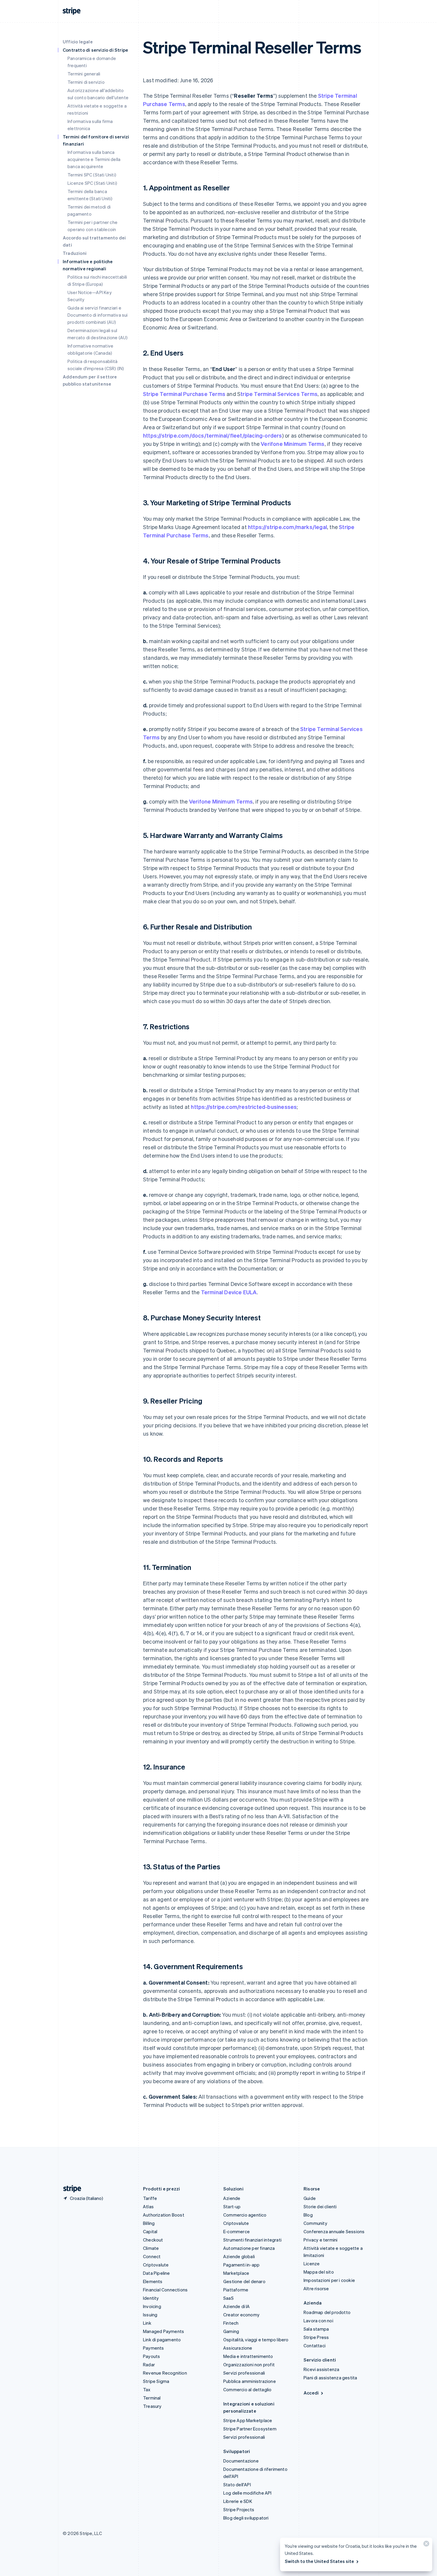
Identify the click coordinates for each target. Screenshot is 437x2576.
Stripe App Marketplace (248, 2420)
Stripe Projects (239, 2509)
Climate (151, 2248)
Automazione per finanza (249, 2248)
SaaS (228, 2298)
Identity (151, 2298)
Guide (310, 2198)
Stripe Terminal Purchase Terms (184, 394)
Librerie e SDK (238, 2501)
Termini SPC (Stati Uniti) (92, 175)
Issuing (150, 2315)
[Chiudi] (425, 2545)
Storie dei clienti (320, 2206)
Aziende (232, 2198)
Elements (153, 2281)
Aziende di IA (237, 2306)
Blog (308, 2215)
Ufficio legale (78, 42)
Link (147, 2323)
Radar (149, 2365)
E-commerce (236, 2231)
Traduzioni (75, 253)
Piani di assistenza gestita (330, 2378)
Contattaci (315, 2345)
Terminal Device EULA (229, 1292)
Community (315, 2223)
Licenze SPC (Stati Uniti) (92, 183)
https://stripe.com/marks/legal (287, 527)
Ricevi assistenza (321, 2369)
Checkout (153, 2240)
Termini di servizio (86, 82)
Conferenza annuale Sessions (334, 2231)
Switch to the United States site (319, 2561)
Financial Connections (165, 2290)
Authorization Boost (164, 2215)
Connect (152, 2256)
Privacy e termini (320, 2240)
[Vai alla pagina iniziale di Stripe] (70, 2189)
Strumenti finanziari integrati (252, 2240)
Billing (149, 2223)
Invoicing (152, 2306)
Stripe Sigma (156, 2381)
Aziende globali (239, 2256)
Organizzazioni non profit (249, 2365)
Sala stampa (316, 2329)
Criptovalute (156, 2265)
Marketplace (236, 2273)
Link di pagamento (162, 2340)
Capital (150, 2231)
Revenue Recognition (165, 2373)
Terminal (152, 2398)
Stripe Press (316, 2337)
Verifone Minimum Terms (293, 444)
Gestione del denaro (244, 2281)
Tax (147, 2389)
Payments (154, 2348)
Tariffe (150, 2198)
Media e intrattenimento (248, 2356)
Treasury (152, 2406)
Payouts (151, 2356)
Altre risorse (316, 2288)
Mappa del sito (319, 2272)
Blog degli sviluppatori (246, 2518)
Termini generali (84, 74)
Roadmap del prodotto (327, 2312)
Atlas (148, 2206)
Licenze (312, 2264)
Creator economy (241, 2315)
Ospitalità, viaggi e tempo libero (256, 2340)
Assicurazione (238, 2348)
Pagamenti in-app (241, 2265)
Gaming (231, 2331)
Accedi (311, 2393)
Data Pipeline (157, 2273)
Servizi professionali (244, 2373)
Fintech (231, 2323)
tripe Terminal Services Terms (279, 394)
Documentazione (241, 2461)
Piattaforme (236, 2290)
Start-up (232, 2206)
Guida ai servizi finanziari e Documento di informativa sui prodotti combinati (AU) (98, 315)
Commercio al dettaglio (247, 2389)
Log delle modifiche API (247, 2493)
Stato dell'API (237, 2485)
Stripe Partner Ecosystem (250, 2429)
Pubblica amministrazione (250, 2381)
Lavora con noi (318, 2321)
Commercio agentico (245, 2215)
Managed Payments (164, 2331)
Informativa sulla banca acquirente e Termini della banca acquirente (94, 159)
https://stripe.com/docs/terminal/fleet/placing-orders (213, 435)
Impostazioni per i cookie (329, 2280)
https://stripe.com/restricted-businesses (244, 1107)
